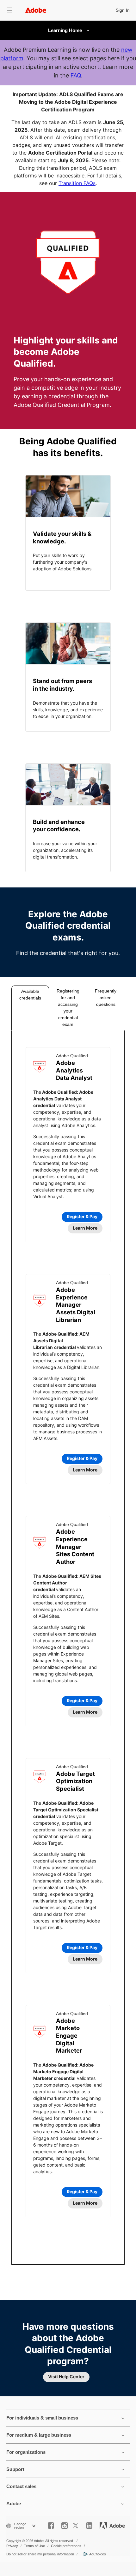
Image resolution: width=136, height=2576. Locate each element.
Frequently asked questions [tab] (106, 998)
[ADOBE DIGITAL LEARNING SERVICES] (68, 30)
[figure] (68, 533)
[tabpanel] (68, 1647)
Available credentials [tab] (30, 995)
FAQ (76, 75)
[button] (9, 10)
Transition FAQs (77, 183)
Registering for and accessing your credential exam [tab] (68, 1008)
